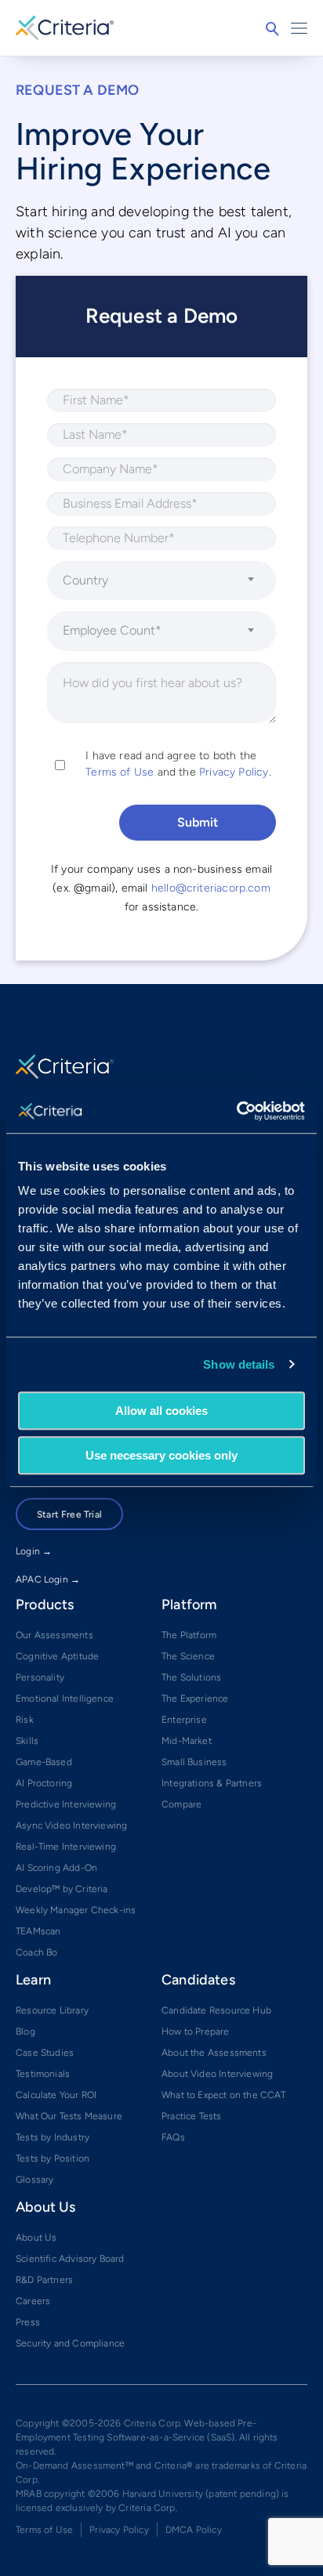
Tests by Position (53, 2158)
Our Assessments (54, 1635)
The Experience (195, 1699)
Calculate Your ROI (56, 2095)
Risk (25, 1720)
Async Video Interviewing (71, 1825)
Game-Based (44, 1762)
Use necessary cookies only (161, 1455)
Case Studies (45, 2053)
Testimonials (43, 2074)
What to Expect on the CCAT (224, 2095)
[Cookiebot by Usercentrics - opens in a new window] (236, 1111)
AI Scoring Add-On (56, 1868)
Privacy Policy (234, 772)
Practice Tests (192, 2116)
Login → (34, 1551)
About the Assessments (214, 2053)
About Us (36, 2238)
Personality (40, 1677)
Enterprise (184, 1720)
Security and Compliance (70, 2343)
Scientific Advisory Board (70, 2259)
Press (28, 2322)
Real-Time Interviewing (66, 1847)
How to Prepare (196, 2031)
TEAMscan (38, 1931)
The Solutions (191, 1677)
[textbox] (152, 581)
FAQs (173, 2137)
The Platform (189, 1635)
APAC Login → (48, 1579)
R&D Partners (44, 2280)
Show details (239, 1364)
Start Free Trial (69, 1514)
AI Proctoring (44, 1783)
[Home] (65, 26)
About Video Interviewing (217, 2074)
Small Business (194, 1762)
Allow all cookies (161, 1411)
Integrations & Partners (212, 1783)
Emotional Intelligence (65, 1699)
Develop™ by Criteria (62, 1889)
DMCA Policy (194, 2530)
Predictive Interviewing (66, 1804)
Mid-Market (187, 1741)
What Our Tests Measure (69, 2116)
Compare (181, 1804)
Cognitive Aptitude (57, 1656)
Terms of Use (120, 772)
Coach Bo (36, 1952)
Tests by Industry (53, 2137)
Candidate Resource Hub (216, 2010)
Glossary (34, 2180)
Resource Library (52, 2010)
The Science (188, 1656)
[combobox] (161, 581)
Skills (27, 1741)
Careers (33, 2301)
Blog (25, 2031)
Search (272, 29)
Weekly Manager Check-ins (76, 1910)
